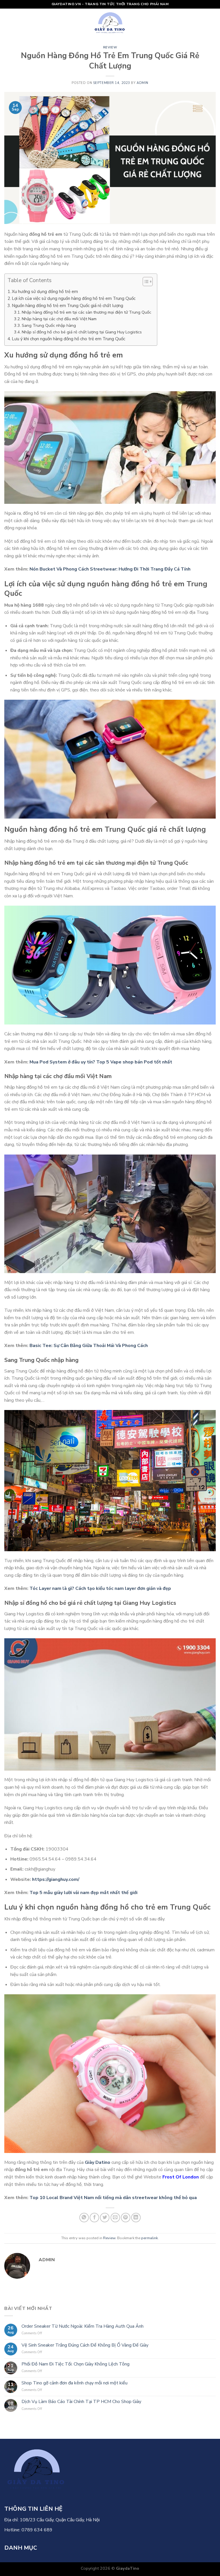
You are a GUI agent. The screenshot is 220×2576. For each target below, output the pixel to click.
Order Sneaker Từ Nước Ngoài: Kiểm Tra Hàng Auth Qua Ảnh (82, 2326)
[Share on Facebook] (94, 2218)
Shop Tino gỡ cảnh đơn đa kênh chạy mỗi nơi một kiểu (74, 2383)
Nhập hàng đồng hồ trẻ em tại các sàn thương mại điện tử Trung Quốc (87, 312)
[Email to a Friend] (115, 2218)
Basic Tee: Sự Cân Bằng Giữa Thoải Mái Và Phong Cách (89, 1346)
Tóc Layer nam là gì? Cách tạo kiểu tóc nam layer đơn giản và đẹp (100, 1588)
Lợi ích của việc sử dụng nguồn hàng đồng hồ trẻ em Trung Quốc (74, 298)
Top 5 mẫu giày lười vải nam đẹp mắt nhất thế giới (84, 1893)
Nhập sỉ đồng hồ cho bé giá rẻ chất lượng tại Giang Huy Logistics (82, 332)
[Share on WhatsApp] (84, 2218)
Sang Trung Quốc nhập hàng (49, 325)
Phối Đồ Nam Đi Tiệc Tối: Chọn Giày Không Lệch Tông (75, 2364)
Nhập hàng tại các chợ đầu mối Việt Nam (59, 319)
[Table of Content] (148, 282)
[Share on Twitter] (105, 2218)
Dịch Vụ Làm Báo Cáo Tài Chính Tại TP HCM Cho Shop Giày (81, 2402)
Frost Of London (181, 2177)
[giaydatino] (110, 23)
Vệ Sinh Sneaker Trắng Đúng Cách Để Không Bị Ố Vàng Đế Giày (85, 2345)
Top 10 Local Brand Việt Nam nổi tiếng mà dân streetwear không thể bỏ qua (113, 2198)
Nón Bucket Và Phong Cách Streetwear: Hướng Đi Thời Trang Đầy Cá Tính (110, 569)
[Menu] (8, 23)
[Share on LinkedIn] (136, 2218)
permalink (150, 2238)
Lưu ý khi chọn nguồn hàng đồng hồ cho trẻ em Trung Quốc (68, 339)
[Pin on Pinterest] (126, 2218)
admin (143, 83)
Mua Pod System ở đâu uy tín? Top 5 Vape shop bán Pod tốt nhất (101, 1062)
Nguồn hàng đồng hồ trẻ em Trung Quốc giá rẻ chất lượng (67, 306)
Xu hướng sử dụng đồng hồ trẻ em (45, 292)
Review (110, 47)
